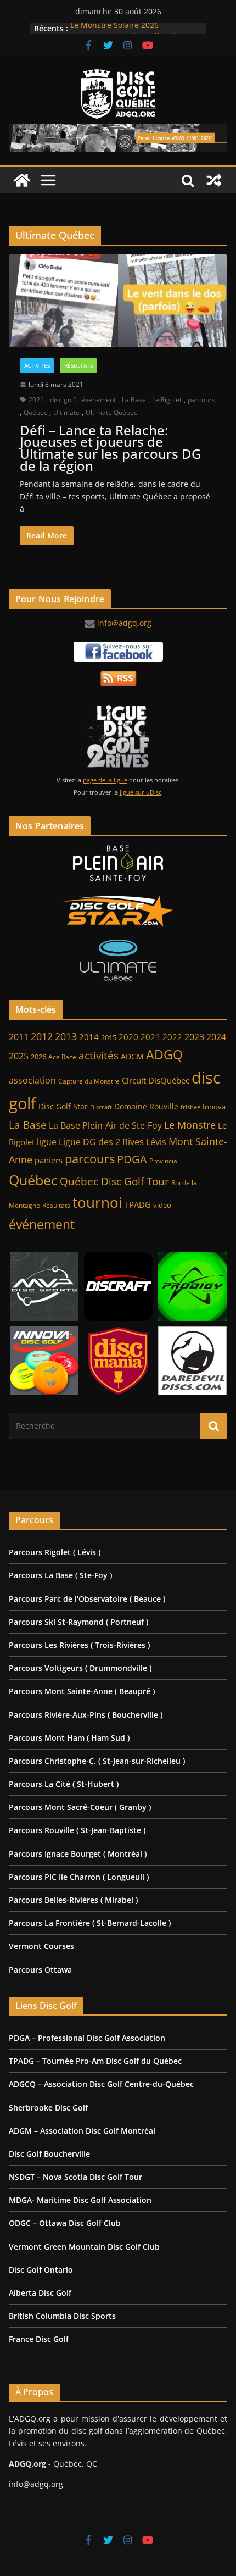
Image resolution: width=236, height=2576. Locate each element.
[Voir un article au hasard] (214, 180)
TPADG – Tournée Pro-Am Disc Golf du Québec (95, 2061)
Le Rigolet (167, 400)
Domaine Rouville (146, 1106)
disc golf (63, 400)
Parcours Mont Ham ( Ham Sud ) (69, 1738)
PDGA (132, 1159)
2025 (19, 1056)
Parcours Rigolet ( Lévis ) (55, 1552)
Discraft (101, 1107)
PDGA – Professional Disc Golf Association (87, 2038)
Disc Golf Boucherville (49, 2154)
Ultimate (66, 412)
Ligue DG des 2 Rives (101, 1142)
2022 (172, 1037)
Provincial (164, 1161)
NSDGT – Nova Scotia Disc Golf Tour (75, 2177)
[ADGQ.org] (22, 180)
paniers (49, 1160)
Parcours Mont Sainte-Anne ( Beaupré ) (82, 1691)
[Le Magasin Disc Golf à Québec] (118, 912)
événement (99, 400)
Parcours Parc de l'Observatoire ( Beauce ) (87, 1599)
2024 (216, 1037)
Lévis (156, 1142)
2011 (19, 1037)
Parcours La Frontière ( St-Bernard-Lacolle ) (90, 1923)
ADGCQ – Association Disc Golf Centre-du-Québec (101, 2084)
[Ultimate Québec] (118, 961)
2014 (89, 1037)
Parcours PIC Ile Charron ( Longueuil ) (79, 1877)
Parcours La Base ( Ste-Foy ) (60, 1575)
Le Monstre (190, 1125)
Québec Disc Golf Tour (114, 1181)
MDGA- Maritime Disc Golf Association (80, 2200)
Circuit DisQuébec (156, 1080)
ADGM (132, 1057)
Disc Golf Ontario (41, 2270)
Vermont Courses (41, 1946)
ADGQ (164, 1054)
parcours (201, 400)
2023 (194, 1037)
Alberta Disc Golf (40, 2293)
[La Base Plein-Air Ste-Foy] (118, 863)
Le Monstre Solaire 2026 (114, 28)
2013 (66, 1036)
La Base (134, 400)
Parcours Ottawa (40, 1970)
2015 (109, 1037)
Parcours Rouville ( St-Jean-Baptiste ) (77, 1830)
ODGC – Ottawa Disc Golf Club (65, 2223)
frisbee (190, 1107)
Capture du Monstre (89, 1081)
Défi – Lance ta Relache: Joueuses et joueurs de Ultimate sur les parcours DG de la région (110, 448)
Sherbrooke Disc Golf (48, 2108)
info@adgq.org (124, 623)
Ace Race (62, 1057)
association (32, 1080)
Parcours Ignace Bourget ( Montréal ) (78, 1854)
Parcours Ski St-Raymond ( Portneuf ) (78, 1622)
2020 (128, 1037)
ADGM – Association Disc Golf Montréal (82, 2131)
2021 (36, 400)
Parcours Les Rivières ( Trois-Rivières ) (79, 1645)
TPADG (138, 1205)
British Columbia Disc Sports (62, 2316)
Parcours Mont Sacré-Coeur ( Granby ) (80, 1807)
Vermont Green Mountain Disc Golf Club (84, 2247)
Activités (37, 365)
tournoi (97, 1202)
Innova (214, 1107)
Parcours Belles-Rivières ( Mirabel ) (73, 1900)
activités (99, 1056)
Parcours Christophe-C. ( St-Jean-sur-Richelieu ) (97, 1761)
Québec (35, 412)
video (162, 1205)
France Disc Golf (39, 2339)
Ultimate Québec (111, 412)
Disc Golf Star (63, 1106)
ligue (47, 1142)
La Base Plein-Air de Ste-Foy (105, 1125)
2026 (38, 1057)
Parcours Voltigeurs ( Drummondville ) (80, 1668)
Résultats (78, 365)
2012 (42, 1036)
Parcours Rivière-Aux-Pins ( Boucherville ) (86, 1715)
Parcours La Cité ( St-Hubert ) (64, 1784)
